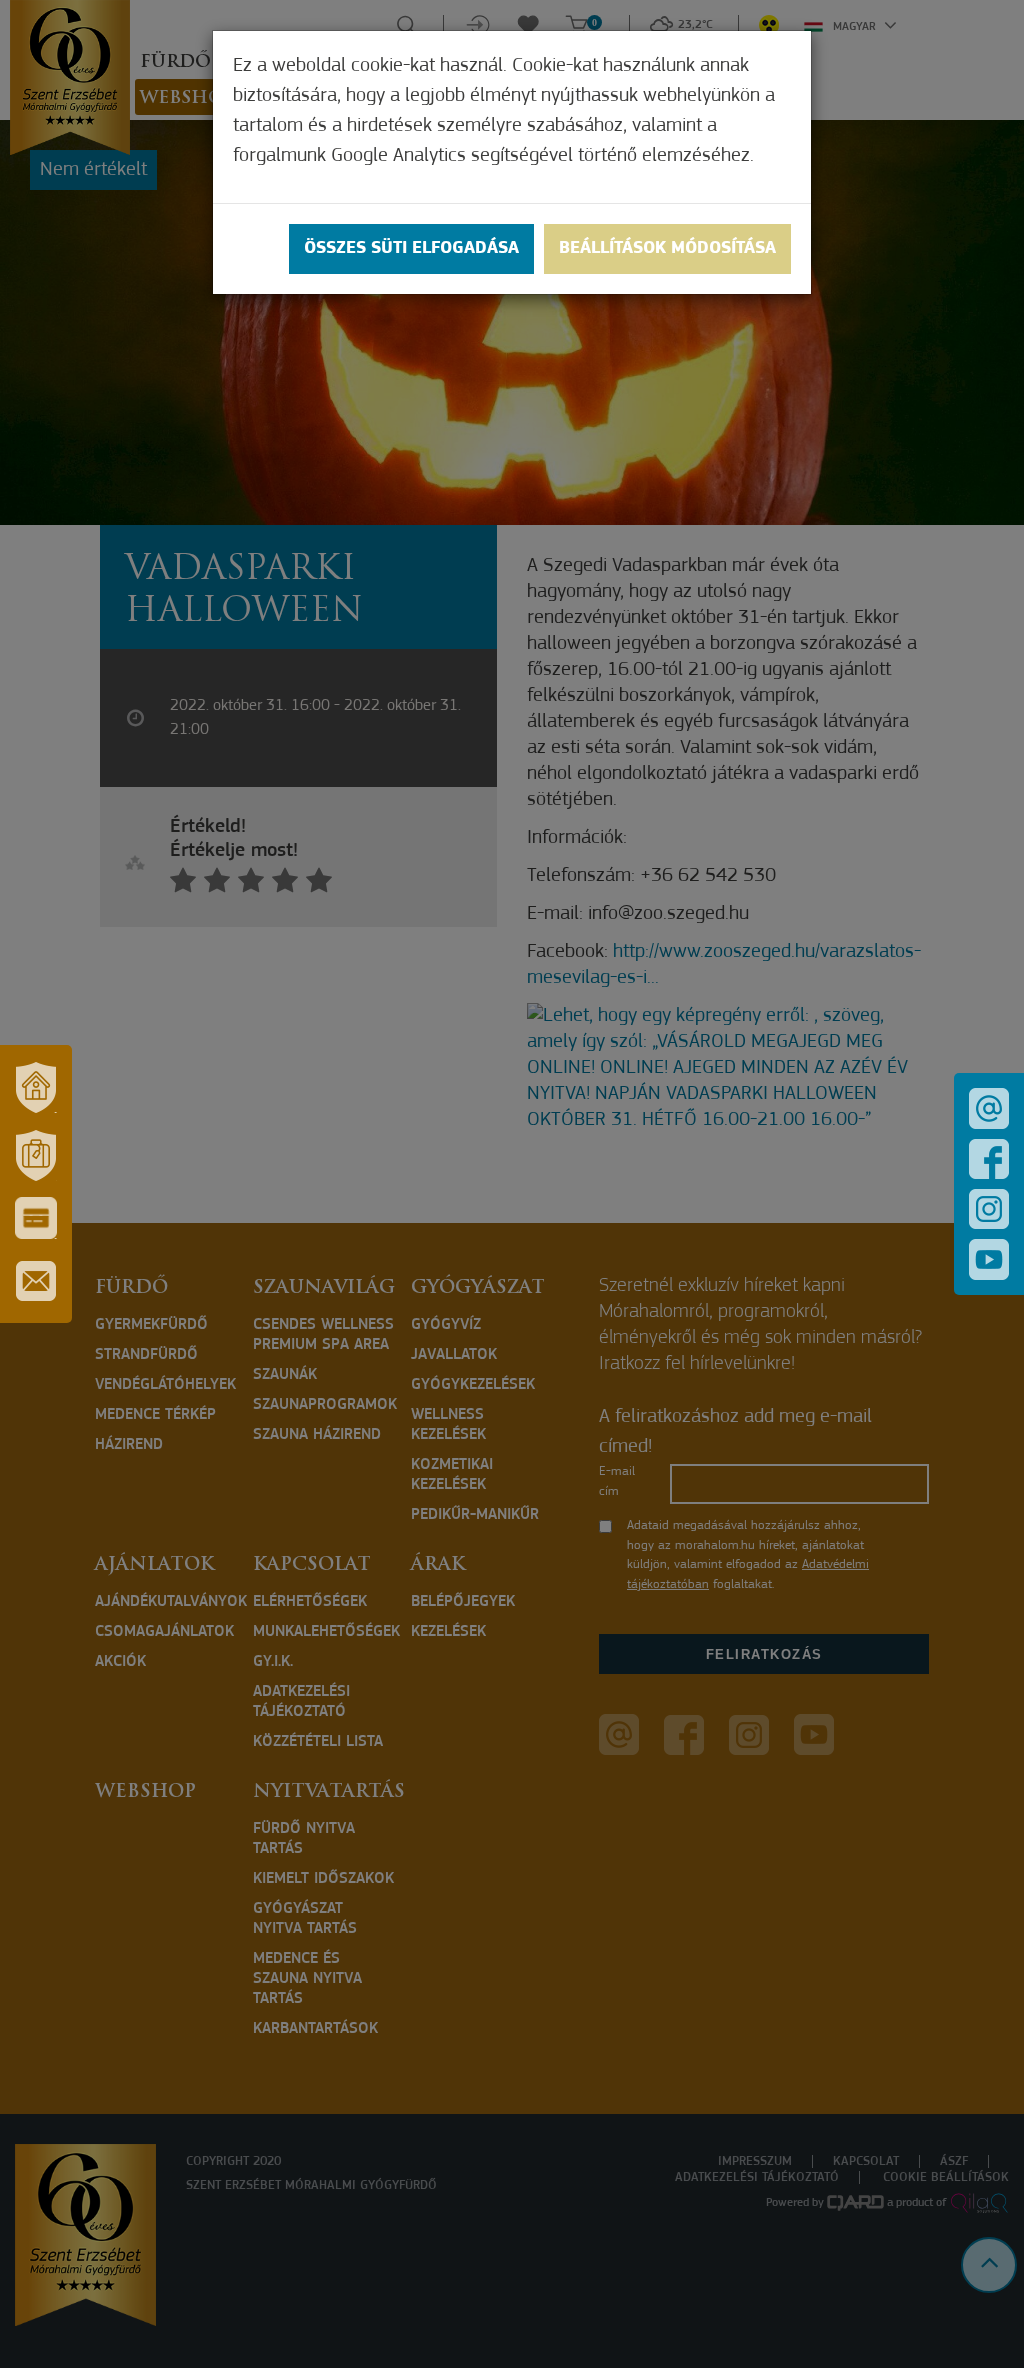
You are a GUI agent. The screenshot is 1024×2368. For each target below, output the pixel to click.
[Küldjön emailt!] (989, 1108)
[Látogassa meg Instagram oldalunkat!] (989, 1209)
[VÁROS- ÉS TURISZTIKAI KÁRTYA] (36, 1218)
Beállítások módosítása (667, 249)
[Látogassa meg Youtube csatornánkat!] (989, 1259)
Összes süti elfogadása (411, 249)
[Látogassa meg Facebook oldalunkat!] (989, 1159)
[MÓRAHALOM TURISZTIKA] (36, 1155)
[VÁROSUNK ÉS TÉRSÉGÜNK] (36, 1087)
